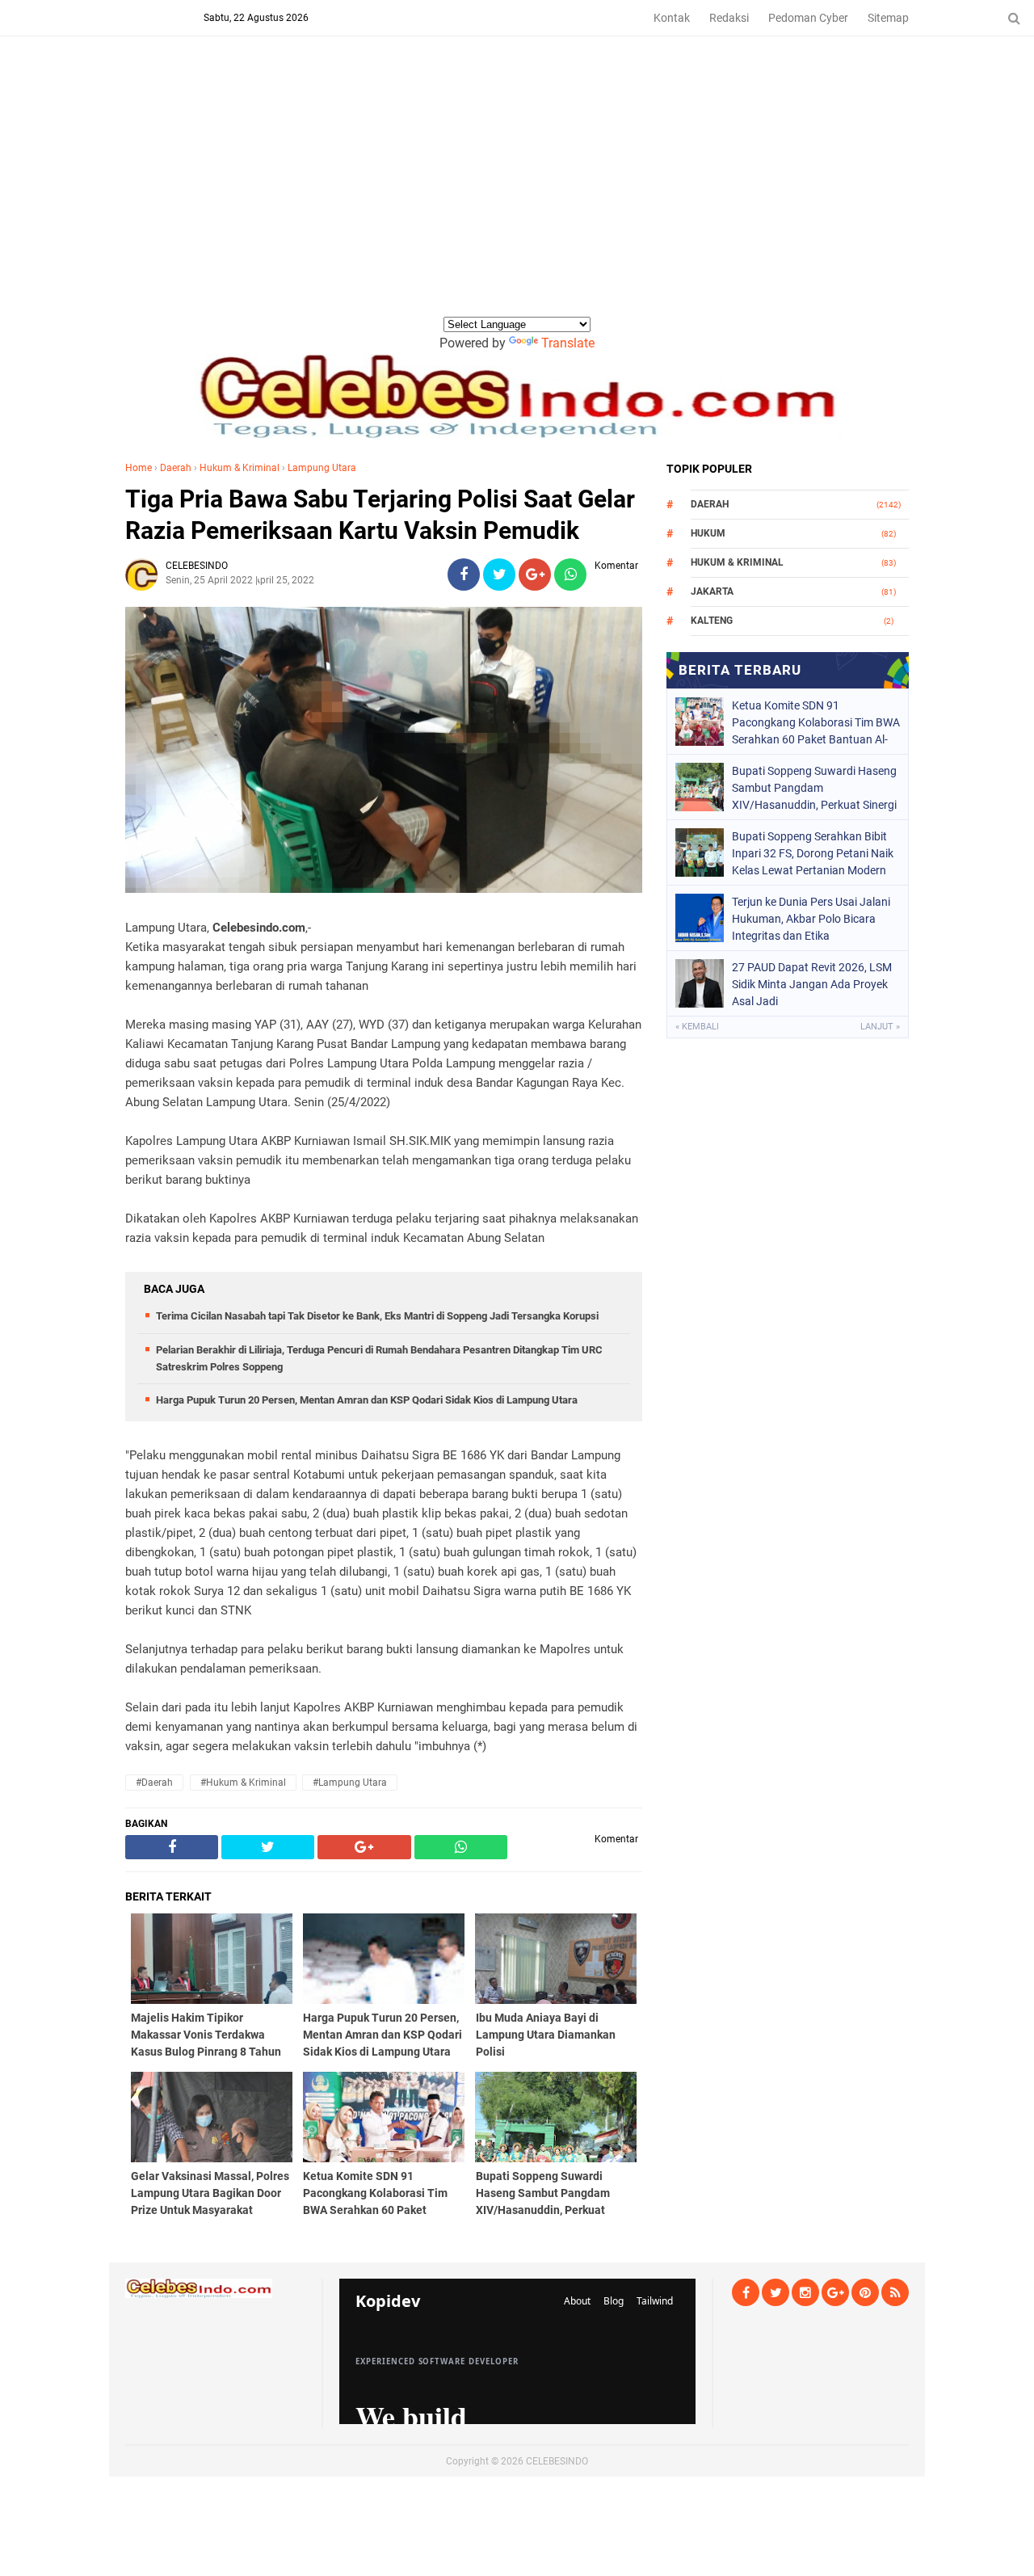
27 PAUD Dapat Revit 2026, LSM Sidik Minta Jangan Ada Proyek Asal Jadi (812, 984)
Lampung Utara (322, 468)
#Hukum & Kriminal (243, 1783)
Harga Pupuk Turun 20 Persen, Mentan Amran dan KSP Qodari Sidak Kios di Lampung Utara (367, 1400)
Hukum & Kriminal (240, 468)
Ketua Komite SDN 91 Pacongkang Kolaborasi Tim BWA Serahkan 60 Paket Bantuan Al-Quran (816, 722)
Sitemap (888, 18)
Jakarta (712, 591)
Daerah (176, 468)
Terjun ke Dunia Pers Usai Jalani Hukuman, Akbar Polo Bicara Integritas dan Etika (811, 919)
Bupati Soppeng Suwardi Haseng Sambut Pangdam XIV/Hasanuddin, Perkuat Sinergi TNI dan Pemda (814, 788)
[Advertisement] (517, 193)
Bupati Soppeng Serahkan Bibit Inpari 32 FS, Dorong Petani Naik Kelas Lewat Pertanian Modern (813, 853)
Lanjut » (880, 1027)
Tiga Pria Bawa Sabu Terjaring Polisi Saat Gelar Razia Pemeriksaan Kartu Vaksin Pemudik (380, 515)
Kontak (672, 18)
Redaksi (729, 18)
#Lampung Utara (350, 1783)
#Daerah (154, 1783)
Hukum (708, 533)
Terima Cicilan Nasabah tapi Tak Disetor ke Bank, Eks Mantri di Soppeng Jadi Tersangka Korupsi (377, 1316)
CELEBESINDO (557, 2461)
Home (139, 468)
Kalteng (712, 621)
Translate (568, 343)
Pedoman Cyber (808, 18)
